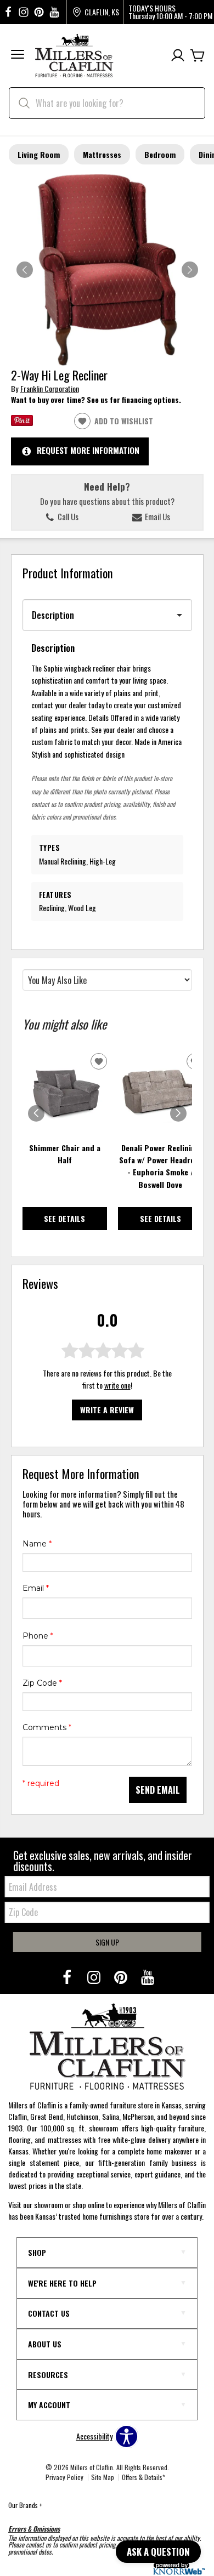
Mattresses (102, 154)
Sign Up (107, 1942)
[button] (18, 56)
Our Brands (25, 2505)
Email (36, 1588)
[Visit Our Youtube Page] (148, 1977)
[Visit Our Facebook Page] (68, 1977)
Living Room (39, 154)
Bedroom (160, 154)
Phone (38, 1636)
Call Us (67, 516)
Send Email (158, 1790)
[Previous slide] (36, 1113)
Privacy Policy (64, 2477)
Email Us (157, 516)
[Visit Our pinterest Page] (39, 12)
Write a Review (107, 1410)
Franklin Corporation (50, 388)
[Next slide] (178, 1113)
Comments (47, 1727)
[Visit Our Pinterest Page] (122, 1977)
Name (37, 1544)
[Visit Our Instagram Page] (95, 1977)
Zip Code (42, 1683)
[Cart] (198, 56)
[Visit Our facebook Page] (8, 12)
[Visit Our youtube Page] (54, 12)
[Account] (178, 56)
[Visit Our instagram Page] (24, 12)
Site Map (103, 2477)
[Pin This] (22, 422)
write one (117, 1385)
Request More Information (88, 450)
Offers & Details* (143, 2477)
